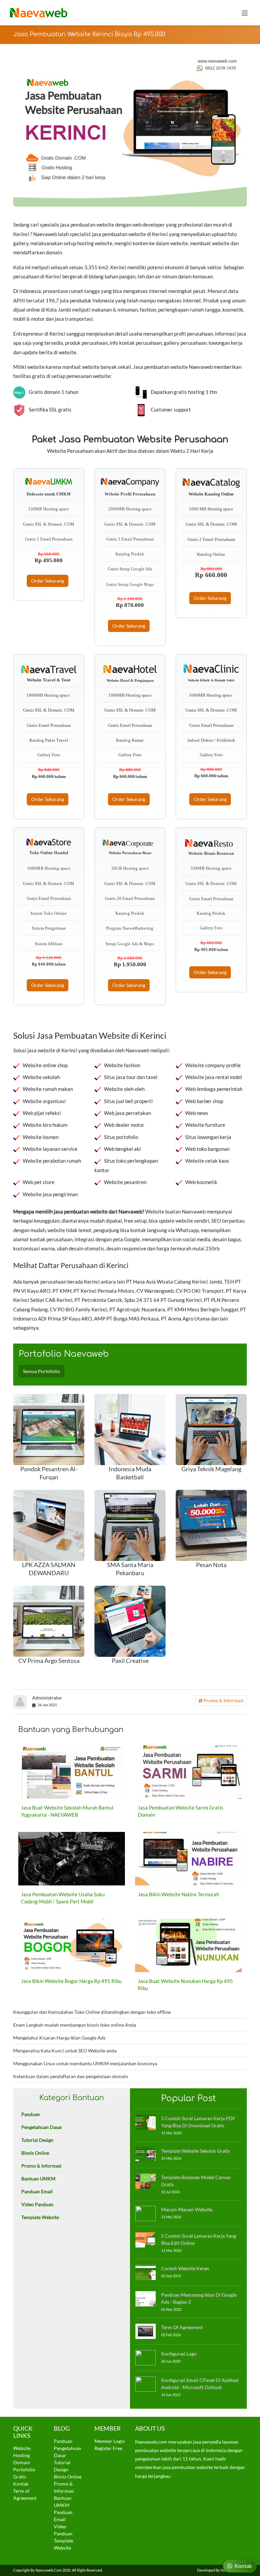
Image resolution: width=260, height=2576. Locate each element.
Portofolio (24, 2469)
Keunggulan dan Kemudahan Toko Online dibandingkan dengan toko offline (92, 2012)
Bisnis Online (35, 2153)
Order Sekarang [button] (48, 581)
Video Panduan (37, 2204)
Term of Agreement (182, 2327)
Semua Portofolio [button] (41, 1371)
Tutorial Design (37, 2140)
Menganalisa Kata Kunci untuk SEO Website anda (65, 2051)
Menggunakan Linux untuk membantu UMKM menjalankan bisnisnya (85, 2063)
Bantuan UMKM (38, 2179)
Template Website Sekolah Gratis (196, 2151)
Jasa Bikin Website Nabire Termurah (178, 1894)
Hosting (21, 2455)
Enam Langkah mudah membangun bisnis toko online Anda (75, 2025)
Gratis (20, 2477)
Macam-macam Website (187, 2209)
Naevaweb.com (49, 2570)
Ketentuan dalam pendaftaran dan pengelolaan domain (71, 2076)
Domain (22, 2462)
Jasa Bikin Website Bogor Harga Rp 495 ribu (71, 1981)
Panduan (31, 2114)
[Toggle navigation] (245, 13)
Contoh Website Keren (185, 2268)
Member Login (110, 2441)
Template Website (40, 2217)
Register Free (108, 2448)
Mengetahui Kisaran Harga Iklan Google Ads (59, 2038)
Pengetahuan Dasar (42, 2127)
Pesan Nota (211, 1565)
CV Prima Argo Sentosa (49, 1661)
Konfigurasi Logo (179, 2354)
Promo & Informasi (223, 1700)
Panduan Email (37, 2191)
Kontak (21, 2484)
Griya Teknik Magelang (211, 1469)
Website (22, 2448)
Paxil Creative (130, 1661)
